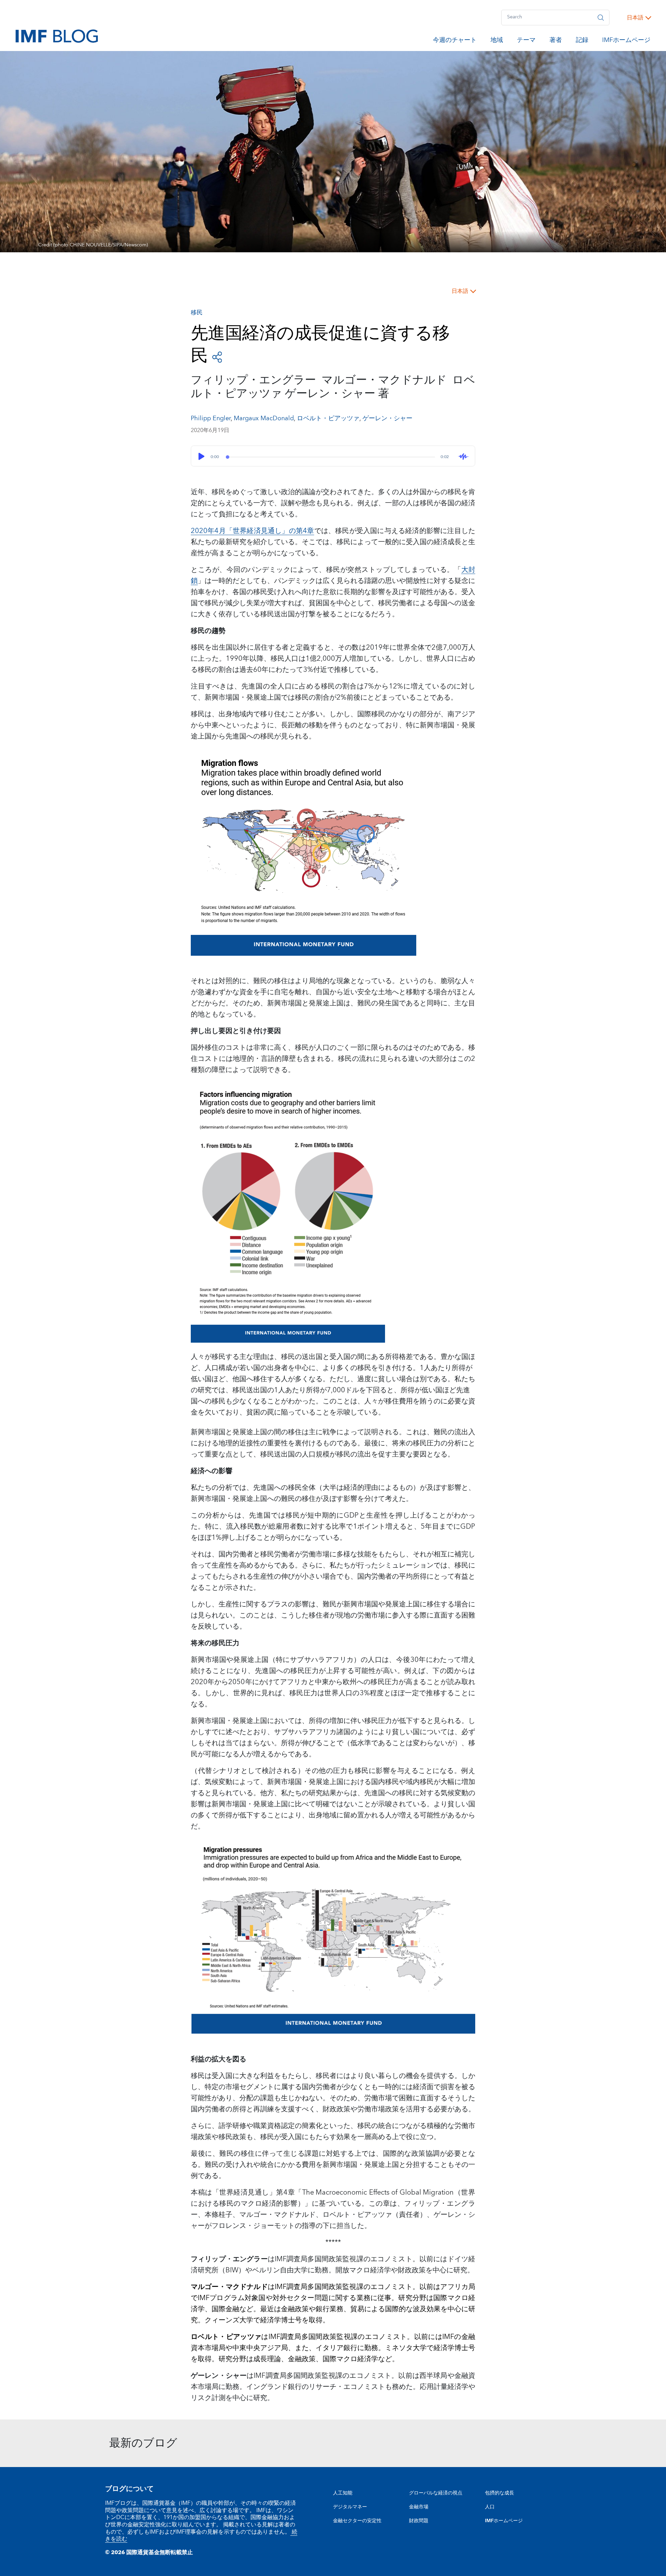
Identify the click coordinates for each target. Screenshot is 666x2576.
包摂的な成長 (499, 2493)
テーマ (526, 41)
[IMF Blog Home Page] (57, 36)
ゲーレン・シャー (387, 418)
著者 (556, 41)
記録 (582, 41)
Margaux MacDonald (264, 418)
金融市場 (419, 2507)
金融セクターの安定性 (357, 2521)
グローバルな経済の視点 (436, 2493)
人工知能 (343, 2493)
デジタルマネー (350, 2507)
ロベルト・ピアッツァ (328, 418)
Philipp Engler (211, 418)
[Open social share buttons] (217, 357)
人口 (490, 2507)
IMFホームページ (626, 41)
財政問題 (419, 2521)
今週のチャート (455, 41)
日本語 (635, 18)
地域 (497, 41)
